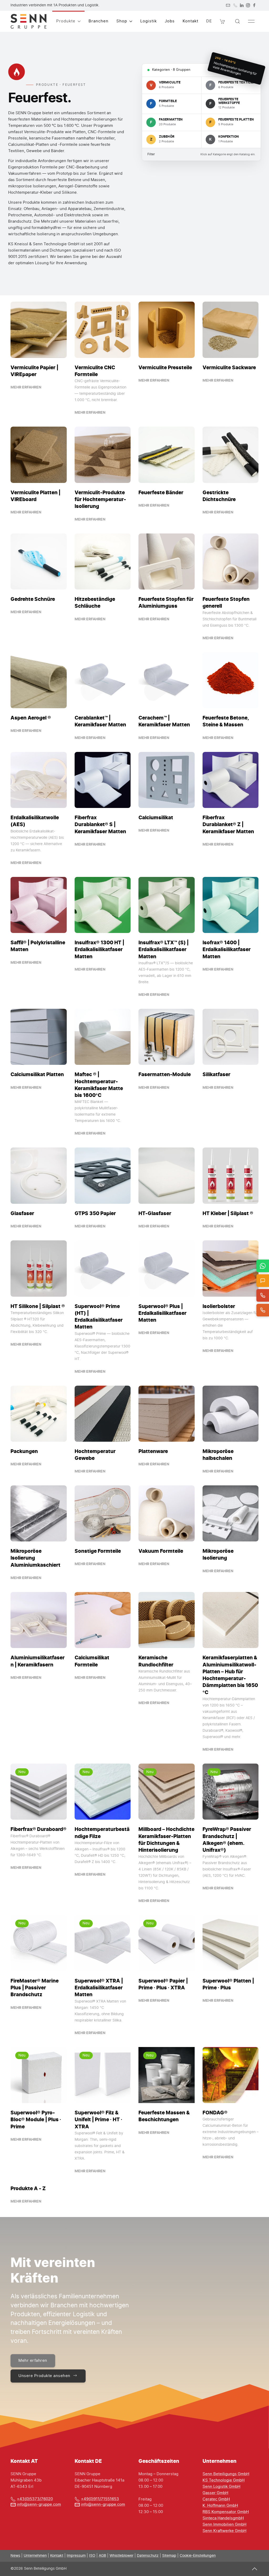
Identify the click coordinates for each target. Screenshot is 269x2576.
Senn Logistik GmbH (221, 2487)
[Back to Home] (29, 21)
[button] (223, 21)
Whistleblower (121, 2556)
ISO (92, 2556)
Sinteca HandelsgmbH (223, 2518)
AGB (102, 2556)
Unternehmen (35, 2556)
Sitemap (169, 2556)
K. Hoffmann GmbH (220, 2506)
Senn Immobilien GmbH (224, 2525)
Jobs (170, 21)
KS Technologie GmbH (224, 2480)
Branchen (99, 21)
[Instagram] (248, 5)
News (15, 2556)
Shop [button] (122, 21)
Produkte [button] (66, 21)
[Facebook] (254, 5)
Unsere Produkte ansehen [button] (44, 2376)
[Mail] (228, 5)
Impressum (76, 2556)
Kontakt (190, 21)
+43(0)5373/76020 (35, 2499)
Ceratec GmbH (216, 2499)
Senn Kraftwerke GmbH (224, 2531)
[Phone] (235, 5)
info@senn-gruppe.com (39, 2505)
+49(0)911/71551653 (100, 2499)
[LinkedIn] (242, 5)
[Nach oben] (255, 2569)
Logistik (149, 21)
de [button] (209, 21)
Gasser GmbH (215, 2493)
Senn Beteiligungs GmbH (226, 2474)
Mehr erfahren (26, 387)
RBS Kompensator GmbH (226, 2512)
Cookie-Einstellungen (198, 2556)
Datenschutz (148, 2556)
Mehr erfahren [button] (33, 2361)
